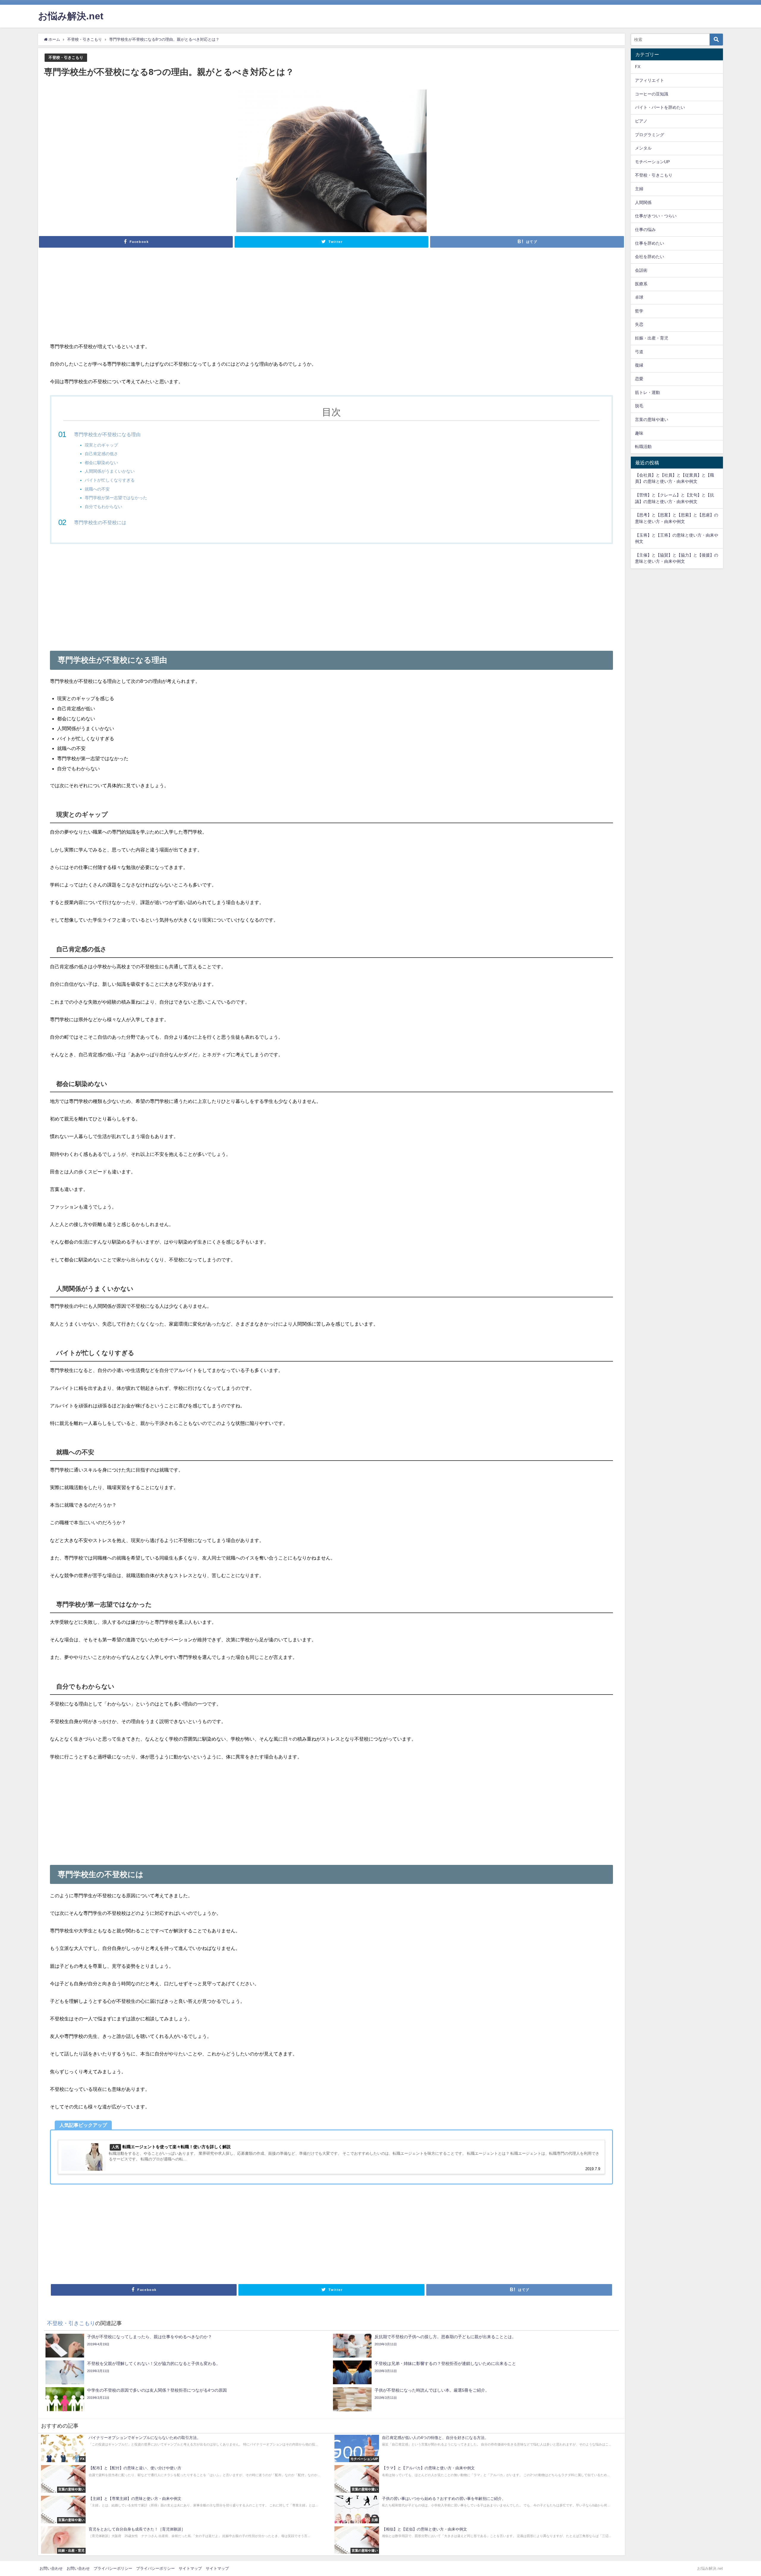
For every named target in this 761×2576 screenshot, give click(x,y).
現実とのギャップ (101, 445)
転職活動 (643, 447)
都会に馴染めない (101, 463)
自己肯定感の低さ (101, 454)
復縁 (639, 365)
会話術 (641, 270)
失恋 (639, 324)
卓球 (639, 297)
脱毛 (639, 406)
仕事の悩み (645, 230)
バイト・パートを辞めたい (660, 107)
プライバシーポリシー (113, 2568)
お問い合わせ (51, 2568)
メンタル (643, 148)
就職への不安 (97, 489)
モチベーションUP (652, 162)
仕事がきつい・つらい (656, 216)
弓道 (639, 352)
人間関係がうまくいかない (110, 471)
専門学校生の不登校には (100, 522)
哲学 (639, 311)
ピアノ (641, 121)
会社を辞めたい (650, 257)
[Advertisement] (331, 298)
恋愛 (639, 379)
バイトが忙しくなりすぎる (110, 480)
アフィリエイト (650, 80)
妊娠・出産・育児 (652, 338)
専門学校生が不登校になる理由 (107, 434)
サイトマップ (190, 2568)
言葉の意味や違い (652, 419)
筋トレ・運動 (647, 392)
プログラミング (650, 135)
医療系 (641, 284)
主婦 (639, 189)
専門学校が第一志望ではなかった (116, 498)
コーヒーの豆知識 (652, 94)
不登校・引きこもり (66, 58)
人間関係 (643, 202)
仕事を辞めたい (650, 243)
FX (638, 67)
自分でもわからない (103, 507)
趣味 (639, 433)
